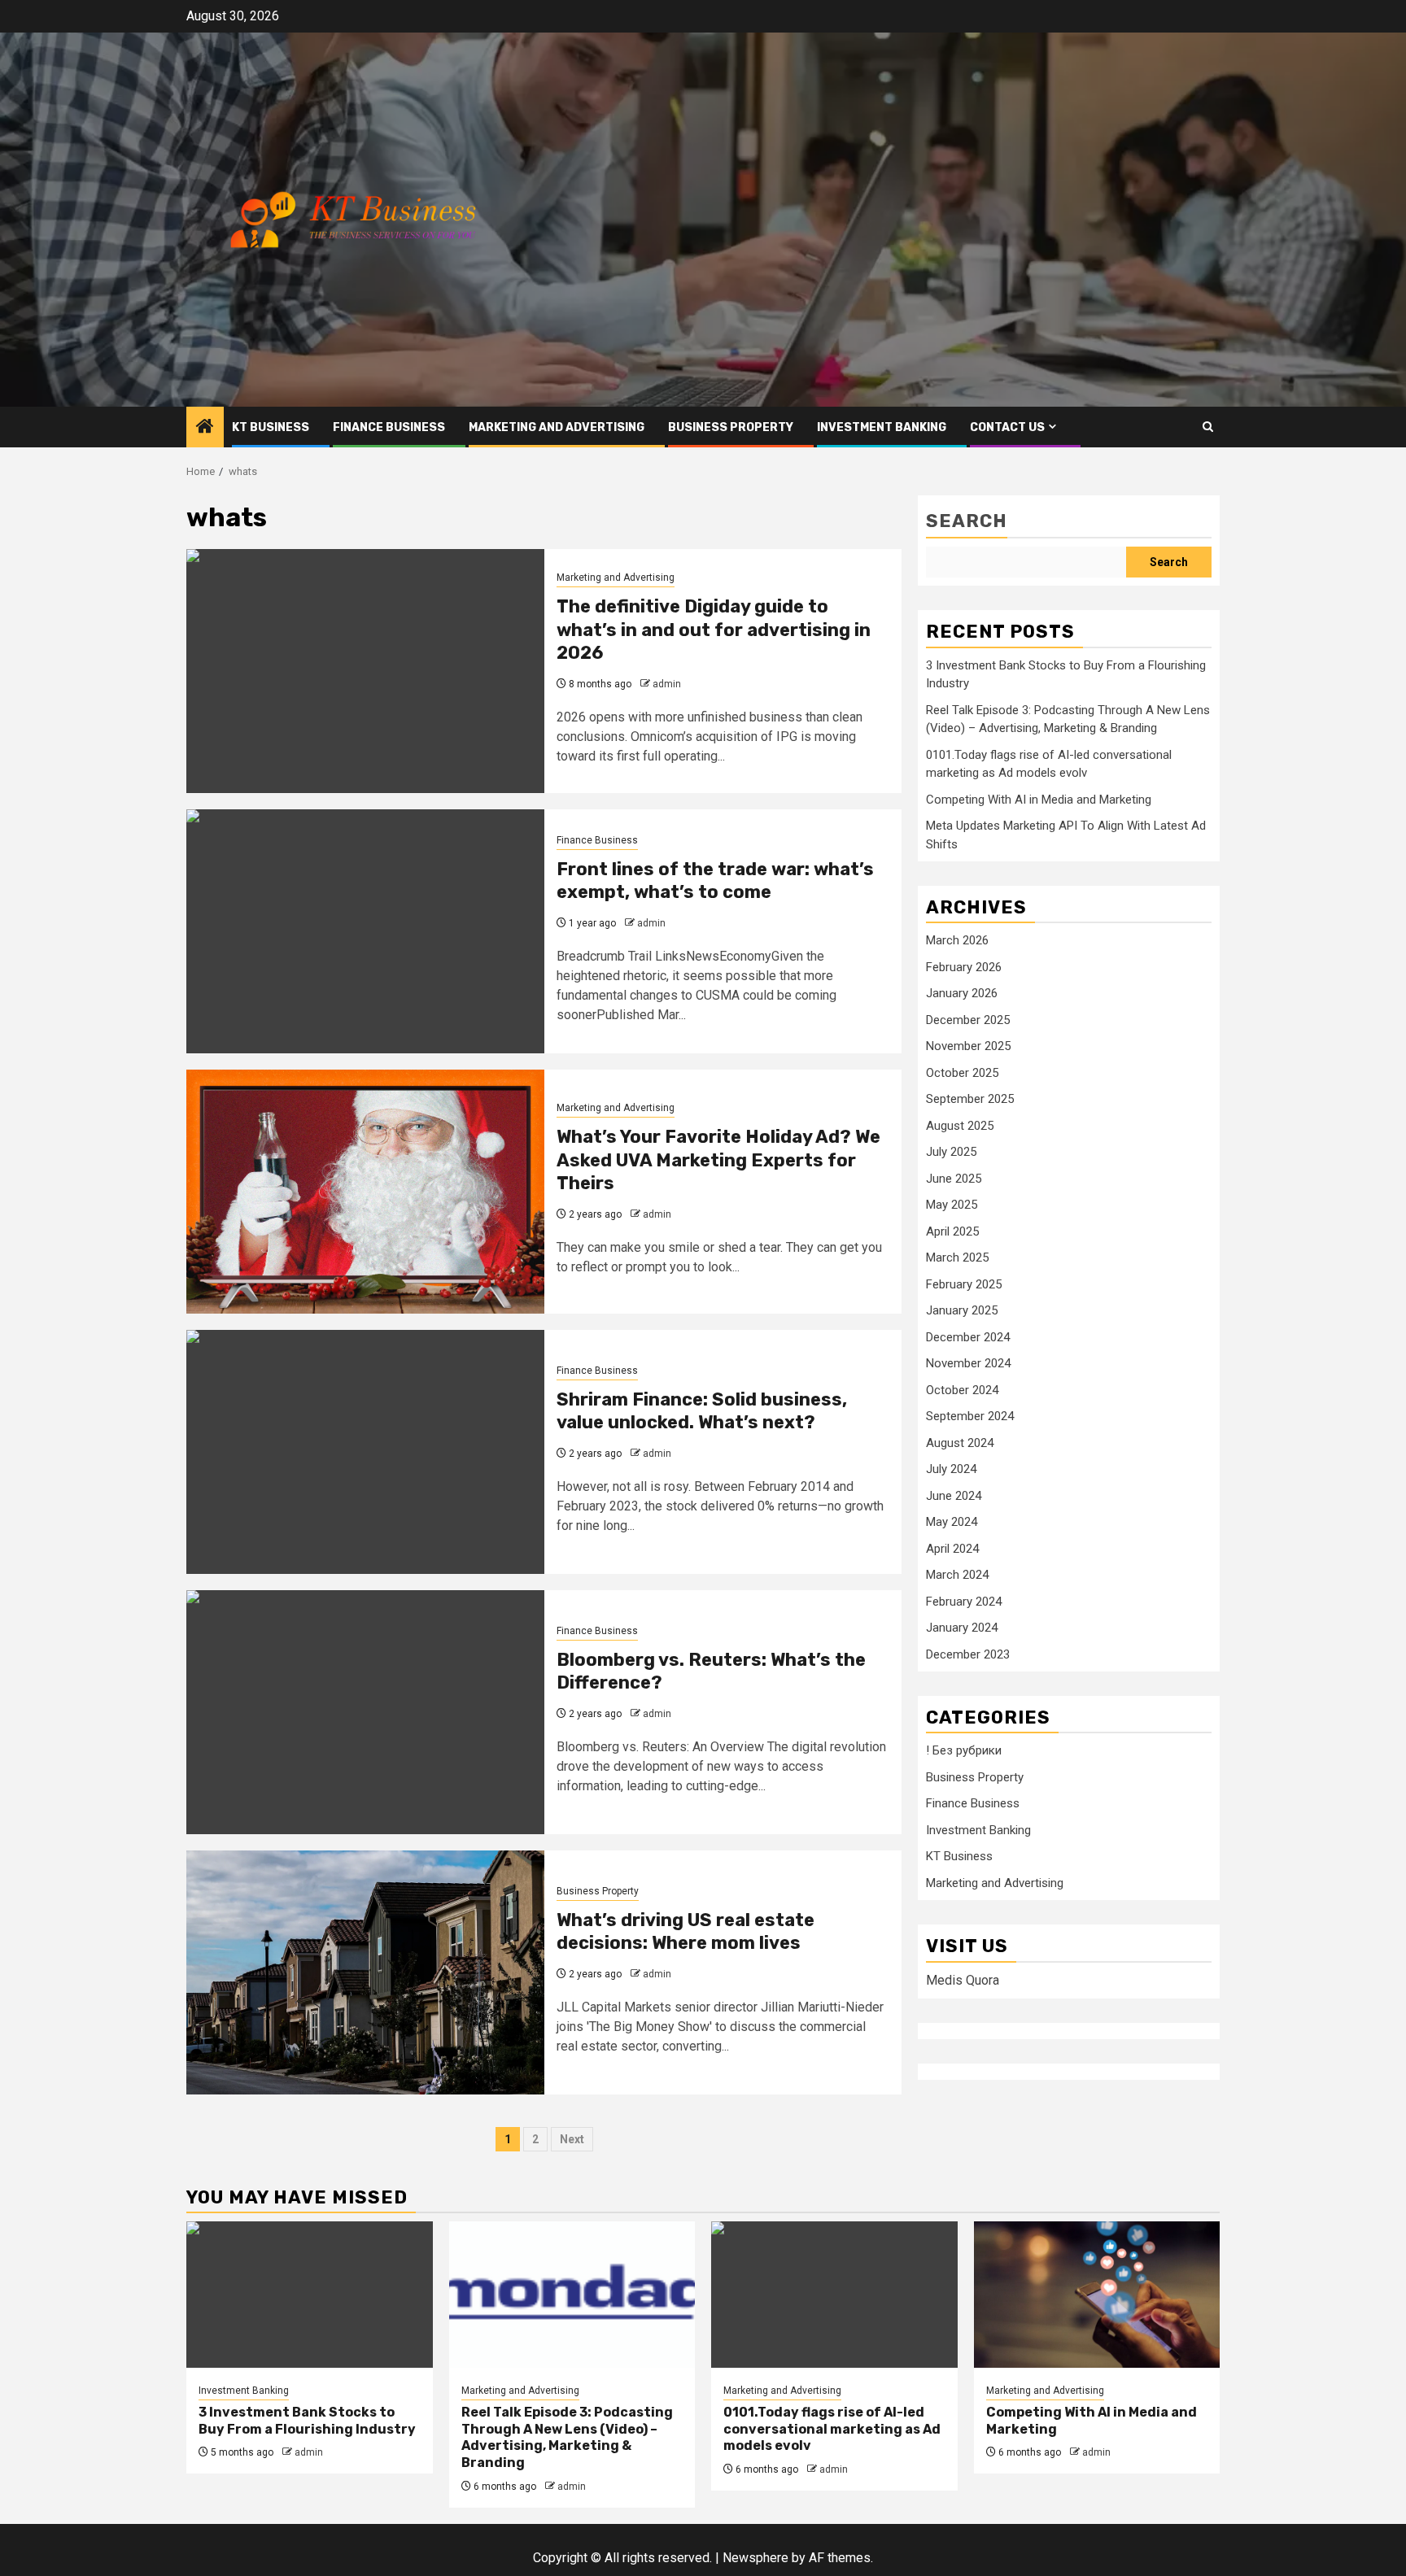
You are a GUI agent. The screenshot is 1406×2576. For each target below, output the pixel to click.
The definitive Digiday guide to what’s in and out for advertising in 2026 (714, 630)
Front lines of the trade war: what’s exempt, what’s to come (715, 881)
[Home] (205, 428)
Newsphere (755, 2558)
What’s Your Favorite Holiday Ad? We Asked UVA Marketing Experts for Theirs (718, 1160)
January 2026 (962, 993)
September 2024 (970, 1416)
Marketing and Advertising (557, 427)
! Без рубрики (964, 1751)
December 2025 (968, 1020)
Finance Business (389, 427)
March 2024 (957, 1575)
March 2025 (957, 1257)
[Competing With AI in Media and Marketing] (1097, 2295)
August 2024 (960, 1443)
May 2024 (952, 1522)
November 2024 (968, 1363)
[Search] (1208, 427)
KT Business (271, 427)
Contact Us (1007, 427)
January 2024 (962, 1628)
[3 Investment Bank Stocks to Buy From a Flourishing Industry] (310, 2295)
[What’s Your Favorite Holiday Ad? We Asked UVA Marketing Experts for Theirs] (365, 1192)
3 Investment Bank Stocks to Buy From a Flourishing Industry (307, 2421)
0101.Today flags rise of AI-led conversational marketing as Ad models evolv (832, 2429)
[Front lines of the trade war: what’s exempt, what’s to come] (365, 931)
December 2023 (968, 1654)
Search (967, 521)
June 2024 (954, 1496)
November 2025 (968, 1046)
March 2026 (957, 940)
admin (667, 684)
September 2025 (970, 1099)
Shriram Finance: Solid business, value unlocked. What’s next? (702, 1411)
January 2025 (962, 1310)
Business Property (731, 427)
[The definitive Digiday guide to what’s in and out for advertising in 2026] (365, 671)
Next (572, 2139)
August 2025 (960, 1126)
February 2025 (964, 1284)
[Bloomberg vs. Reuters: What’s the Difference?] (365, 1712)
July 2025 (951, 1152)
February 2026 (964, 967)
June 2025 (954, 1179)
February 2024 (964, 1602)
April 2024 (952, 1549)
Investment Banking (882, 427)
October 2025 (962, 1073)
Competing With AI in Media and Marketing (1039, 800)
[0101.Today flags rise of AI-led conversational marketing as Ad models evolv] (834, 2295)
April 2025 (952, 1231)
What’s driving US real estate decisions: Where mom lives (686, 1932)
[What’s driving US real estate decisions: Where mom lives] (365, 1972)
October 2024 (962, 1390)
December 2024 (968, 1337)
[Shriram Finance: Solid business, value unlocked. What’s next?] (365, 1452)
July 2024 (951, 1469)
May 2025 (952, 1205)
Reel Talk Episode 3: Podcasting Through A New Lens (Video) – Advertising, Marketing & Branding (567, 2437)
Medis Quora (963, 1980)
